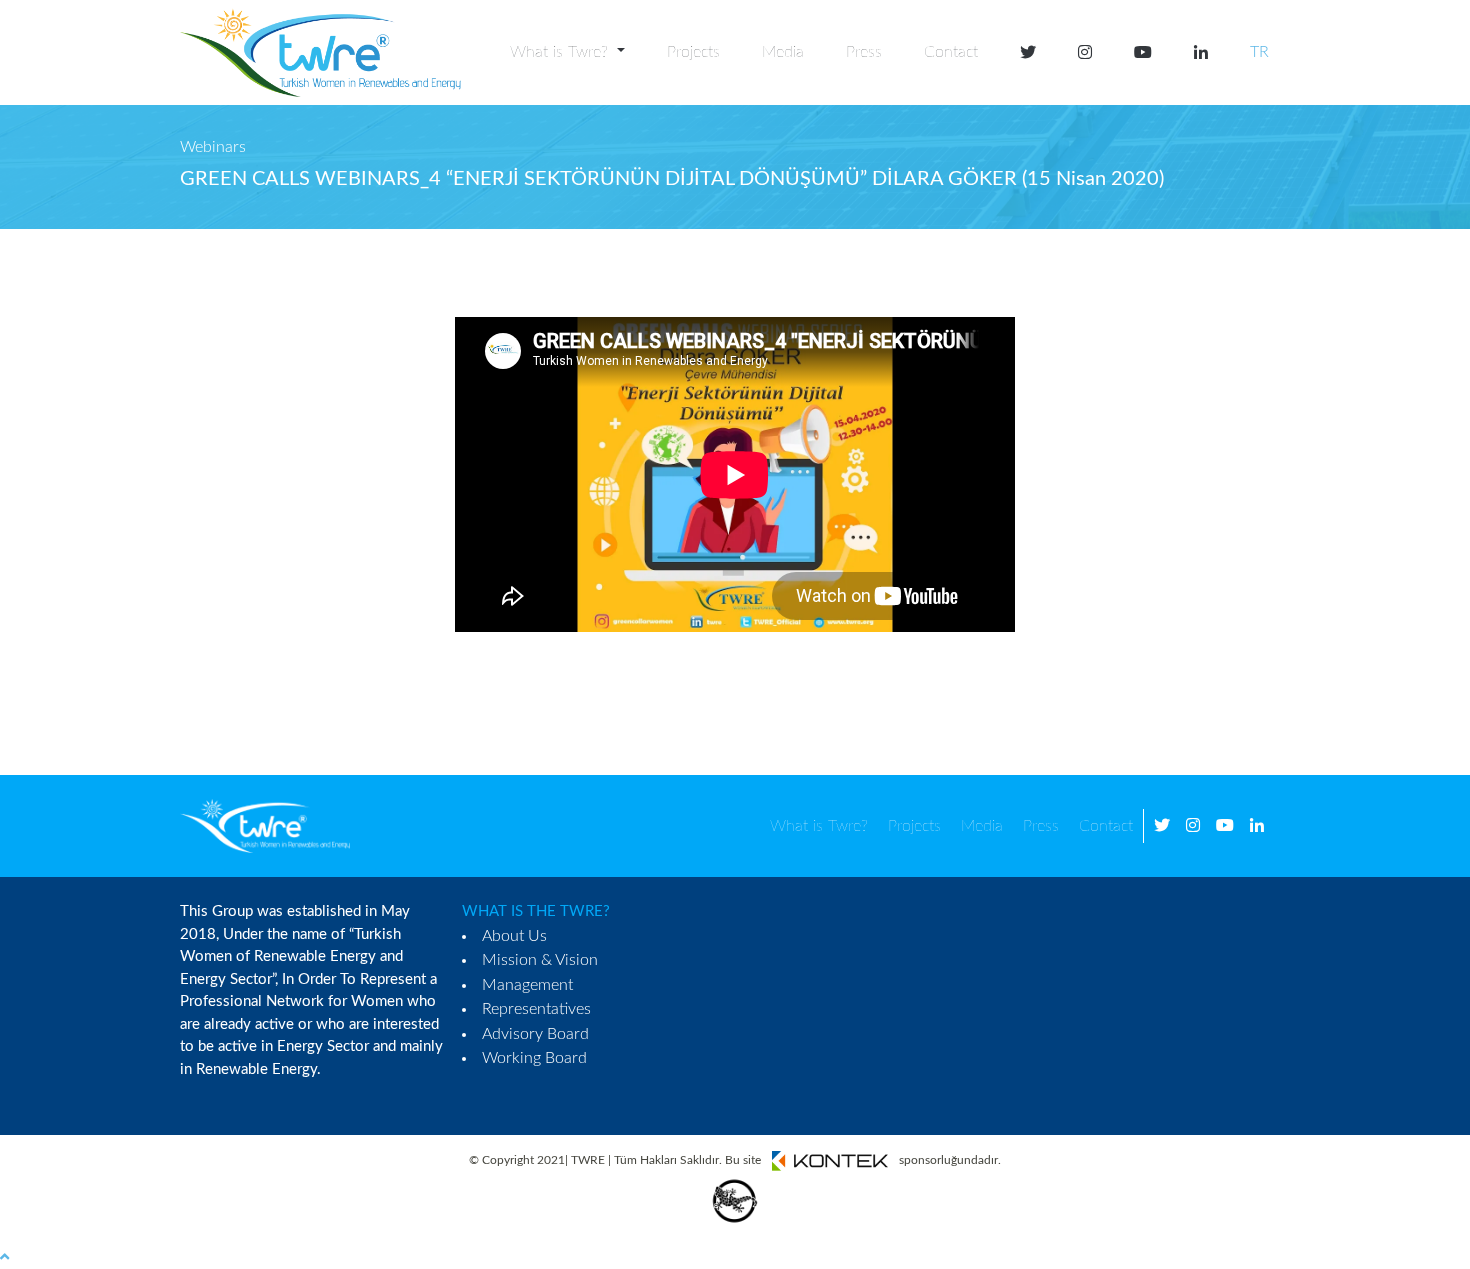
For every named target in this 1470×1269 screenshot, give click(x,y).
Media (783, 52)
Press (864, 52)
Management (527, 985)
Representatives (536, 1009)
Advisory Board (535, 1034)
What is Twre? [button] (561, 52)
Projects (693, 52)
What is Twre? (819, 826)
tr (1259, 52)
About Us (514, 936)
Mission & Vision (540, 960)
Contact (951, 52)
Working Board (534, 1058)
